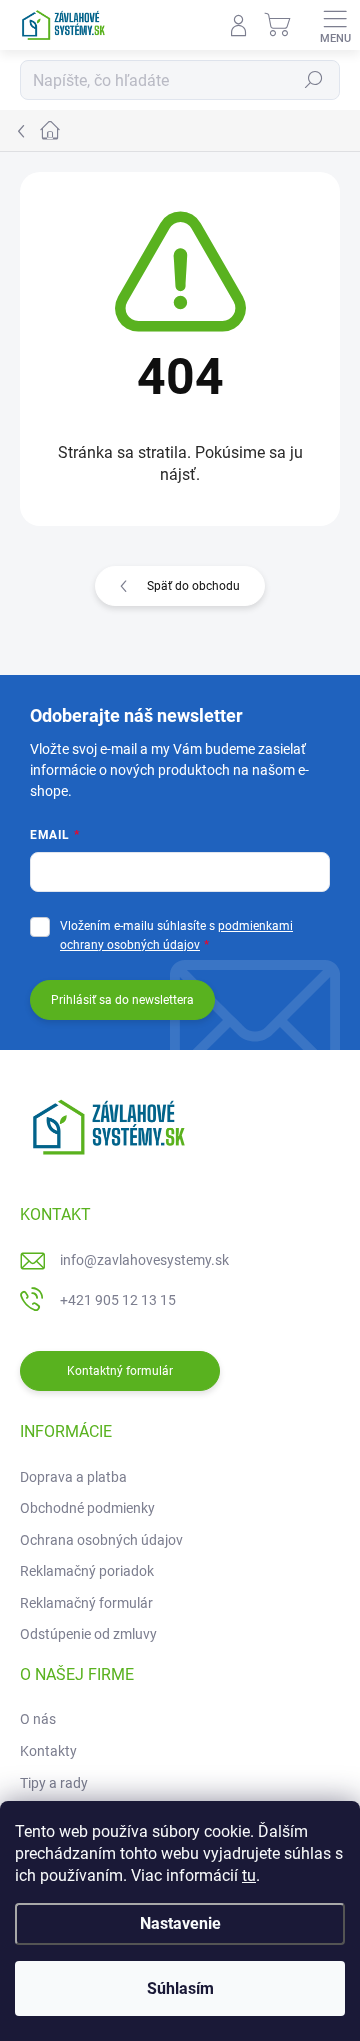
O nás (38, 1719)
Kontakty (48, 1751)
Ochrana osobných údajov (101, 1540)
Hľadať (314, 80)
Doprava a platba (73, 1477)
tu (249, 1875)
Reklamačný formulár (86, 1603)
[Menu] (335, 25)
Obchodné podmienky (87, 1508)
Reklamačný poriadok (87, 1571)
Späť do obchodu (193, 586)
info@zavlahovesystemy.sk (144, 1260)
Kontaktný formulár (120, 1371)
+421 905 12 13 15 (118, 1300)
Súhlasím (180, 1988)
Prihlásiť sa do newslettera (122, 1000)
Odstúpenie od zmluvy (88, 1634)
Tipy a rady (54, 1783)
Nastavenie (180, 1923)
